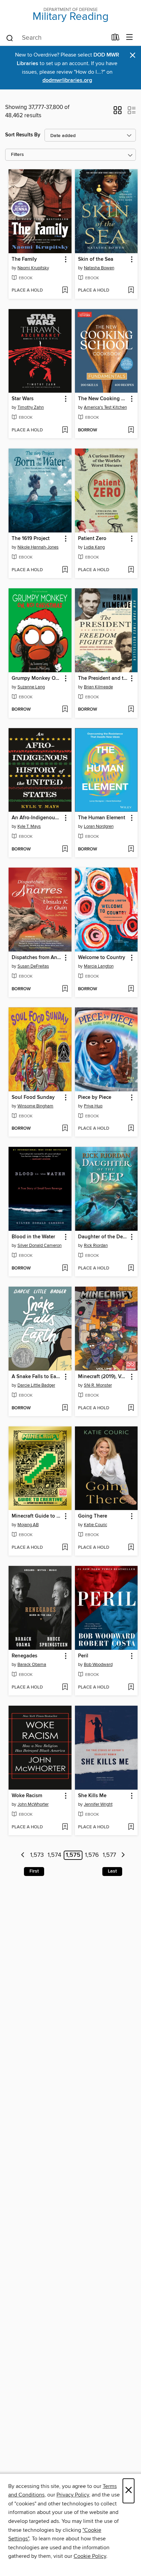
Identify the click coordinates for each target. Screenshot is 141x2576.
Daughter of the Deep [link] (103, 1237)
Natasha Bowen (99, 268)
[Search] (10, 38)
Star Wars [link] (23, 399)
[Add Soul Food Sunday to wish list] (65, 1129)
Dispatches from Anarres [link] (37, 958)
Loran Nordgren (99, 826)
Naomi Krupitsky (33, 268)
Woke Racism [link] (27, 1796)
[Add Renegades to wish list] (65, 1688)
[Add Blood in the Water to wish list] (65, 1268)
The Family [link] (24, 259)
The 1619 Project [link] (31, 539)
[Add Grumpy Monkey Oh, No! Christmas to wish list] (65, 710)
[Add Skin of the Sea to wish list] (131, 291)
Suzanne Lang (31, 687)
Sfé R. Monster (98, 1385)
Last (112, 1871)
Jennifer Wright (98, 1804)
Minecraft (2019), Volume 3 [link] (103, 1377)
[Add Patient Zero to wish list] (131, 570)
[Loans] (116, 39)
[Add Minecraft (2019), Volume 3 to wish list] (131, 1408)
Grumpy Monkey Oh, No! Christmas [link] (37, 678)
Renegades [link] (24, 1656)
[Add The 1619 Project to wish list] (65, 570)
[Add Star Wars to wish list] (65, 430)
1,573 (37, 1855)
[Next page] (123, 1855)
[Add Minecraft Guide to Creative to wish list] (65, 1548)
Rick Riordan (96, 1246)
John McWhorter (33, 1804)
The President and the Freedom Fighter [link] (103, 678)
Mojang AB (28, 1525)
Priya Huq (93, 1106)
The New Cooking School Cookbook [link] (103, 399)
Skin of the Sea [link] (96, 259)
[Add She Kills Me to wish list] (131, 1827)
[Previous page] (23, 1855)
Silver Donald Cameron (40, 1246)
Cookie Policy (90, 2556)
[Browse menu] (130, 38)
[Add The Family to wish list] (65, 291)
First (34, 1871)
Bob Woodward (98, 1665)
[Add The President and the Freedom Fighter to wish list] (131, 710)
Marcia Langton (99, 966)
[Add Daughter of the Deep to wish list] (131, 1268)
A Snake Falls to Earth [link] (37, 1377)
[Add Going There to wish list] (131, 1548)
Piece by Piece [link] (95, 1097)
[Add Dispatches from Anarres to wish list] (65, 989)
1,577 (109, 1855)
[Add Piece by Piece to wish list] (131, 1129)
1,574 (54, 1855)
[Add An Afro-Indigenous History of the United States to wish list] (65, 849)
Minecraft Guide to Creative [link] (37, 1516)
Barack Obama (32, 1665)
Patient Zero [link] (92, 539)
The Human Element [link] (102, 818)
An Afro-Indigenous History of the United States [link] (37, 818)
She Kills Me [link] (92, 1796)
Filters (17, 155)
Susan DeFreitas (33, 966)
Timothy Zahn (31, 407)
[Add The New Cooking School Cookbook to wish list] (131, 430)
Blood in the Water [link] (33, 1237)
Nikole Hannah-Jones (38, 547)
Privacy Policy (73, 2495)
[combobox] (56, 38)
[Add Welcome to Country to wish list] (131, 989)
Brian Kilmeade (98, 687)
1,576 (92, 1855)
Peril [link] (83, 1656)
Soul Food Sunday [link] (33, 1097)
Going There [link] (93, 1516)
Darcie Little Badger (36, 1385)
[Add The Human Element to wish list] (131, 849)
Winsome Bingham (35, 1106)
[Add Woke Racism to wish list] (65, 1827)
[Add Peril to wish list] (131, 1688)
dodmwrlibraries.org (67, 80)
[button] (118, 112)
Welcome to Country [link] (102, 958)
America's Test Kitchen (105, 407)
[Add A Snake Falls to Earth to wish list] (65, 1408)
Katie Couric (95, 1525)
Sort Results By (23, 135)
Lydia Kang (94, 547)
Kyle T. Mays (29, 826)
